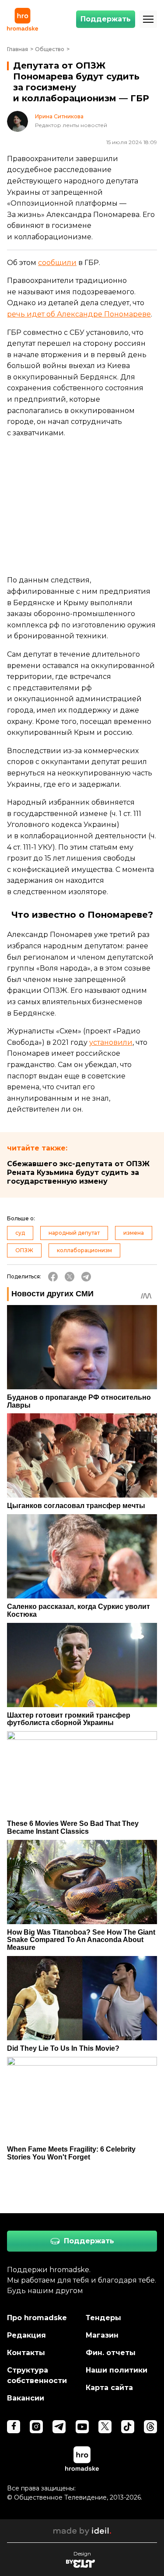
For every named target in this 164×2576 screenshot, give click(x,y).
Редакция (26, 2335)
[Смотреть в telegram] (59, 2427)
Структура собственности (37, 2375)
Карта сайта (109, 2388)
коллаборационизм (84, 1250)
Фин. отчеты (111, 2353)
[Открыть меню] (148, 19)
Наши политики (117, 2370)
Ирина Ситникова (59, 117)
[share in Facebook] (53, 1277)
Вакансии (26, 2398)
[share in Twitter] (70, 1277)
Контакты (26, 2353)
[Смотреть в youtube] (82, 2427)
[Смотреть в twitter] (105, 2427)
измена (134, 1233)
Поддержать (106, 19)
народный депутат (74, 1233)
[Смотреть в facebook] (14, 2427)
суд (20, 1233)
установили (111, 1042)
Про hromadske (37, 2318)
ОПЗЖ (24, 1250)
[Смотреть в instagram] (36, 2427)
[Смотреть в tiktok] (128, 2427)
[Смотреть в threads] (150, 2427)
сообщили (57, 263)
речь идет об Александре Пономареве (79, 314)
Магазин (102, 2335)
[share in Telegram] (86, 1277)
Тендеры (103, 2318)
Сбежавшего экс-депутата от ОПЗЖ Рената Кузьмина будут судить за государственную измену (78, 1173)
